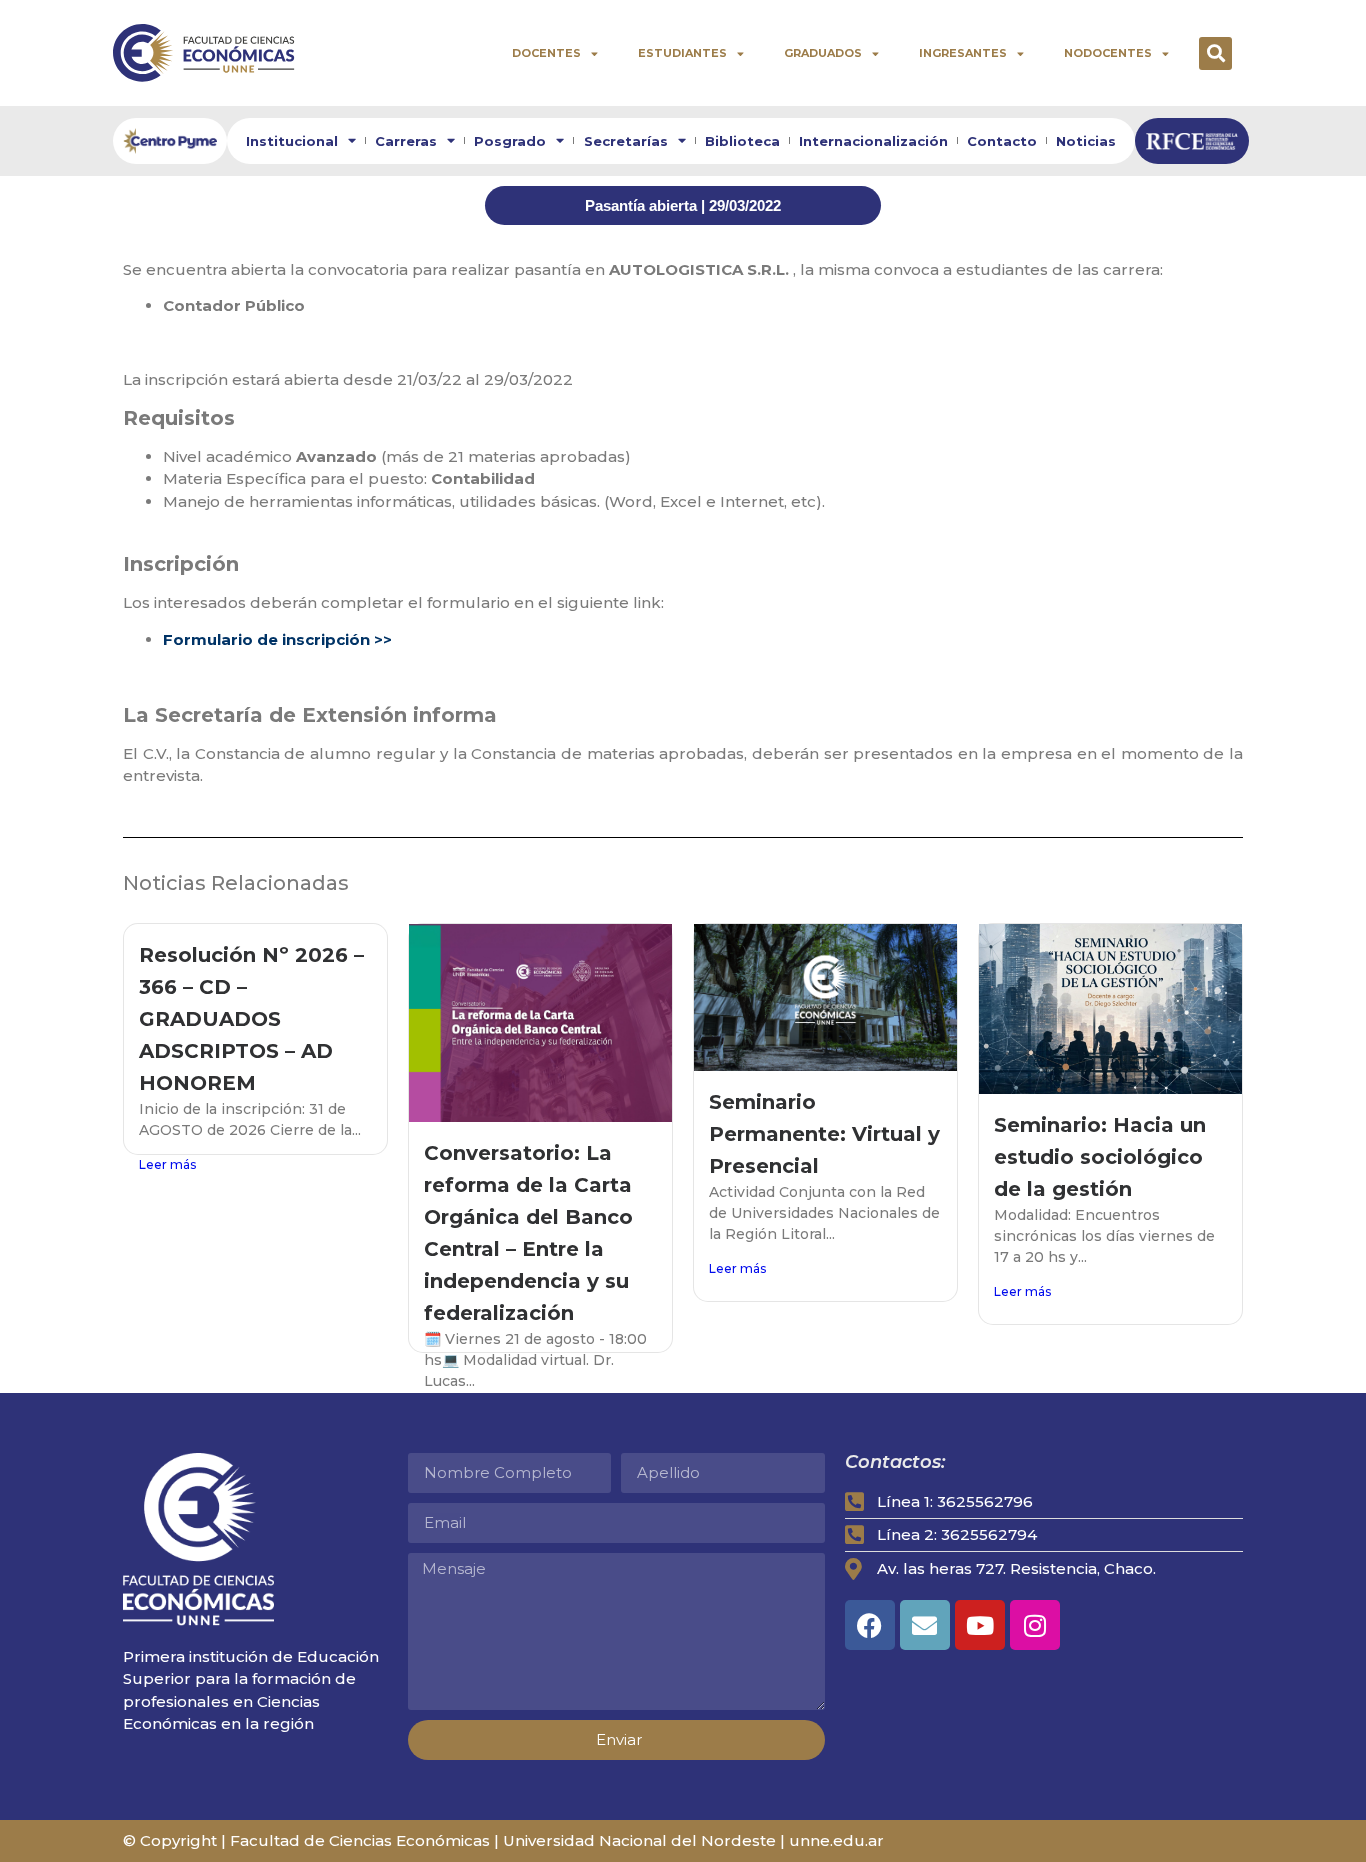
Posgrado (510, 141)
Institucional (292, 141)
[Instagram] (1035, 1625)
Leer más (167, 1164)
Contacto (1002, 141)
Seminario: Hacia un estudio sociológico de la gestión (1100, 1157)
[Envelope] (925, 1625)
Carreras (406, 141)
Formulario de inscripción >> (277, 639)
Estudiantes (682, 53)
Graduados (823, 53)
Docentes (546, 53)
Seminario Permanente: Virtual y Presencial (824, 1134)
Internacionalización (873, 141)
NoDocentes (1108, 53)
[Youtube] (980, 1625)
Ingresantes (963, 53)
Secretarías (626, 141)
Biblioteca (742, 141)
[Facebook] (870, 1625)
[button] (1215, 53)
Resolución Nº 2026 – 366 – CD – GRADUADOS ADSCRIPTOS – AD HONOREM (251, 1019)
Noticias (1086, 141)
